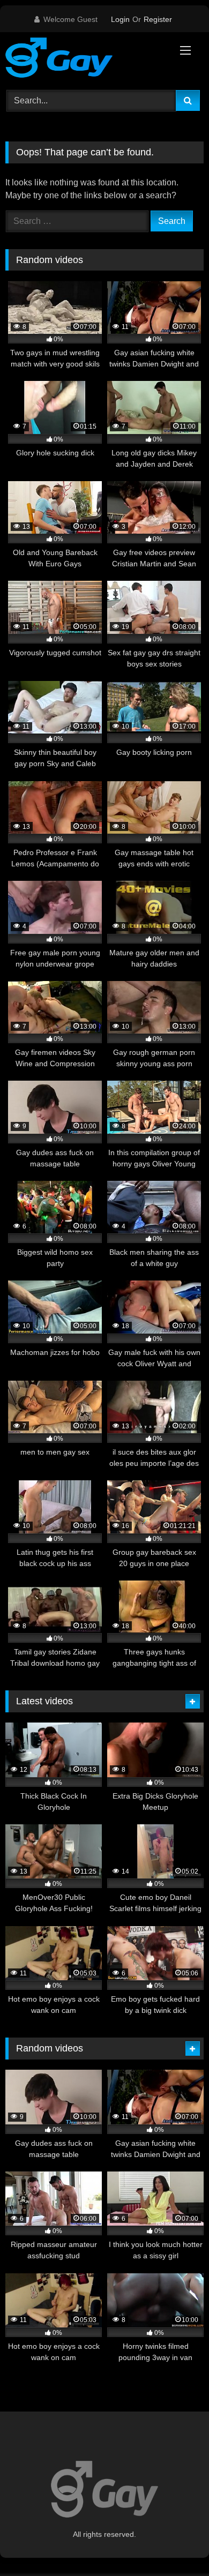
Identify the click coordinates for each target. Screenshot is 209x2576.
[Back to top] (176, 2544)
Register (158, 19)
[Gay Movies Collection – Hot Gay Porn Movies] (86, 59)
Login (120, 19)
